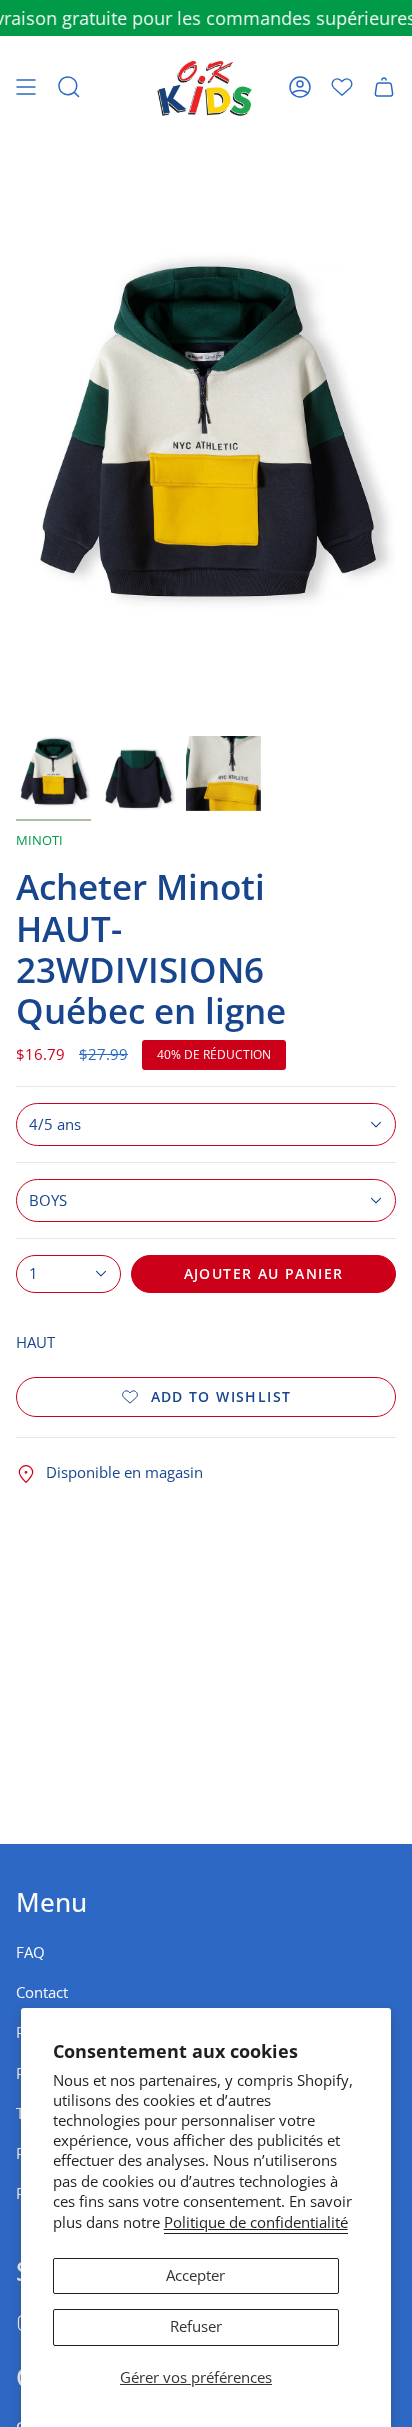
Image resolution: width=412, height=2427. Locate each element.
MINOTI (39, 840)
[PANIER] (384, 87)
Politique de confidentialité (256, 2222)
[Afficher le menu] (26, 87)
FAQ (30, 1952)
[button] (69, 87)
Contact (42, 1992)
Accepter (195, 2275)
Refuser (196, 2326)
